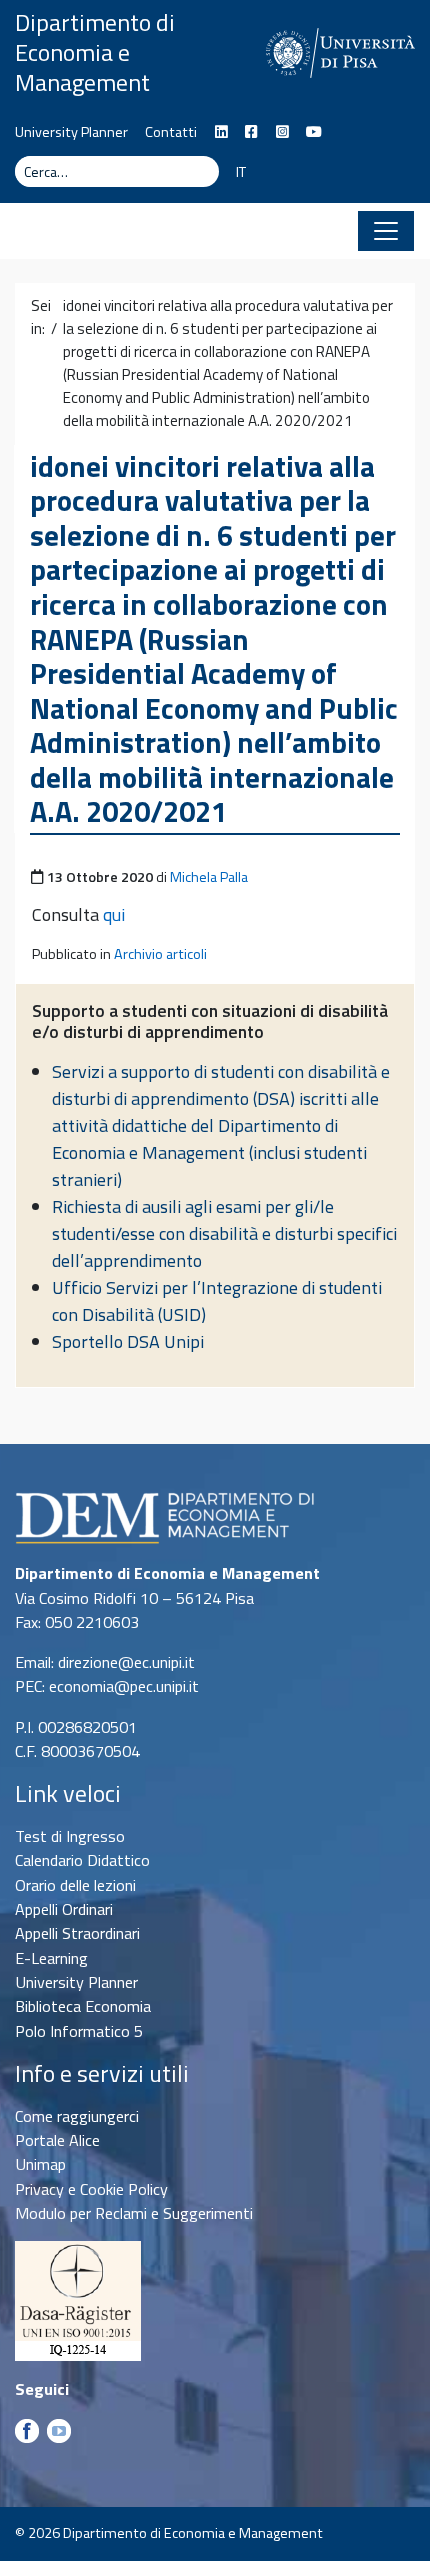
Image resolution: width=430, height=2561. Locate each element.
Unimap (40, 2164)
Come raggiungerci (77, 2116)
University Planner (71, 132)
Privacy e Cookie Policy (91, 2189)
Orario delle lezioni (75, 1885)
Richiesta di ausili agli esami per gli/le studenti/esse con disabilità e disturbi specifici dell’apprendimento (224, 1233)
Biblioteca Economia (83, 2006)
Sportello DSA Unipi (128, 1341)
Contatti (171, 132)
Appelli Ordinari (64, 1909)
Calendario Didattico (82, 1860)
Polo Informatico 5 (79, 2031)
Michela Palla (209, 877)
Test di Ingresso (70, 1836)
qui (114, 914)
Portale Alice (57, 2140)
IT (241, 172)
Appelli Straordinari (77, 1933)
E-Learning (51, 1958)
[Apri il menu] (386, 231)
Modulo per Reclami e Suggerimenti (134, 2213)
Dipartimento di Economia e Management (95, 52)
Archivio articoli (160, 954)
